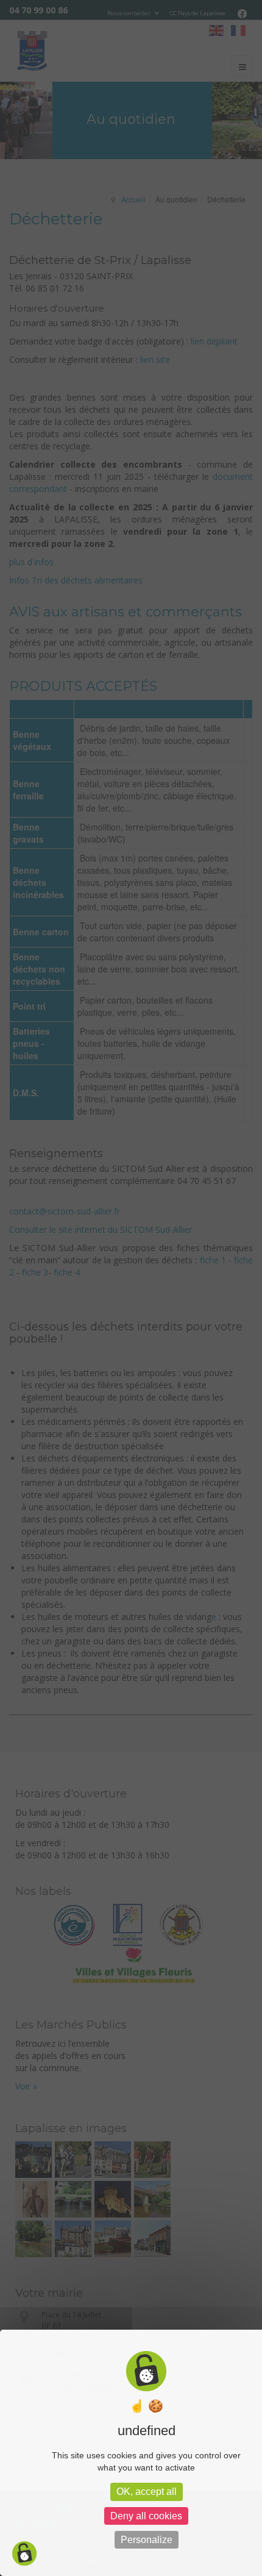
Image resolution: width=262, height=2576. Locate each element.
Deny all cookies (146, 2516)
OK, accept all (147, 2492)
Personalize (147, 2540)
